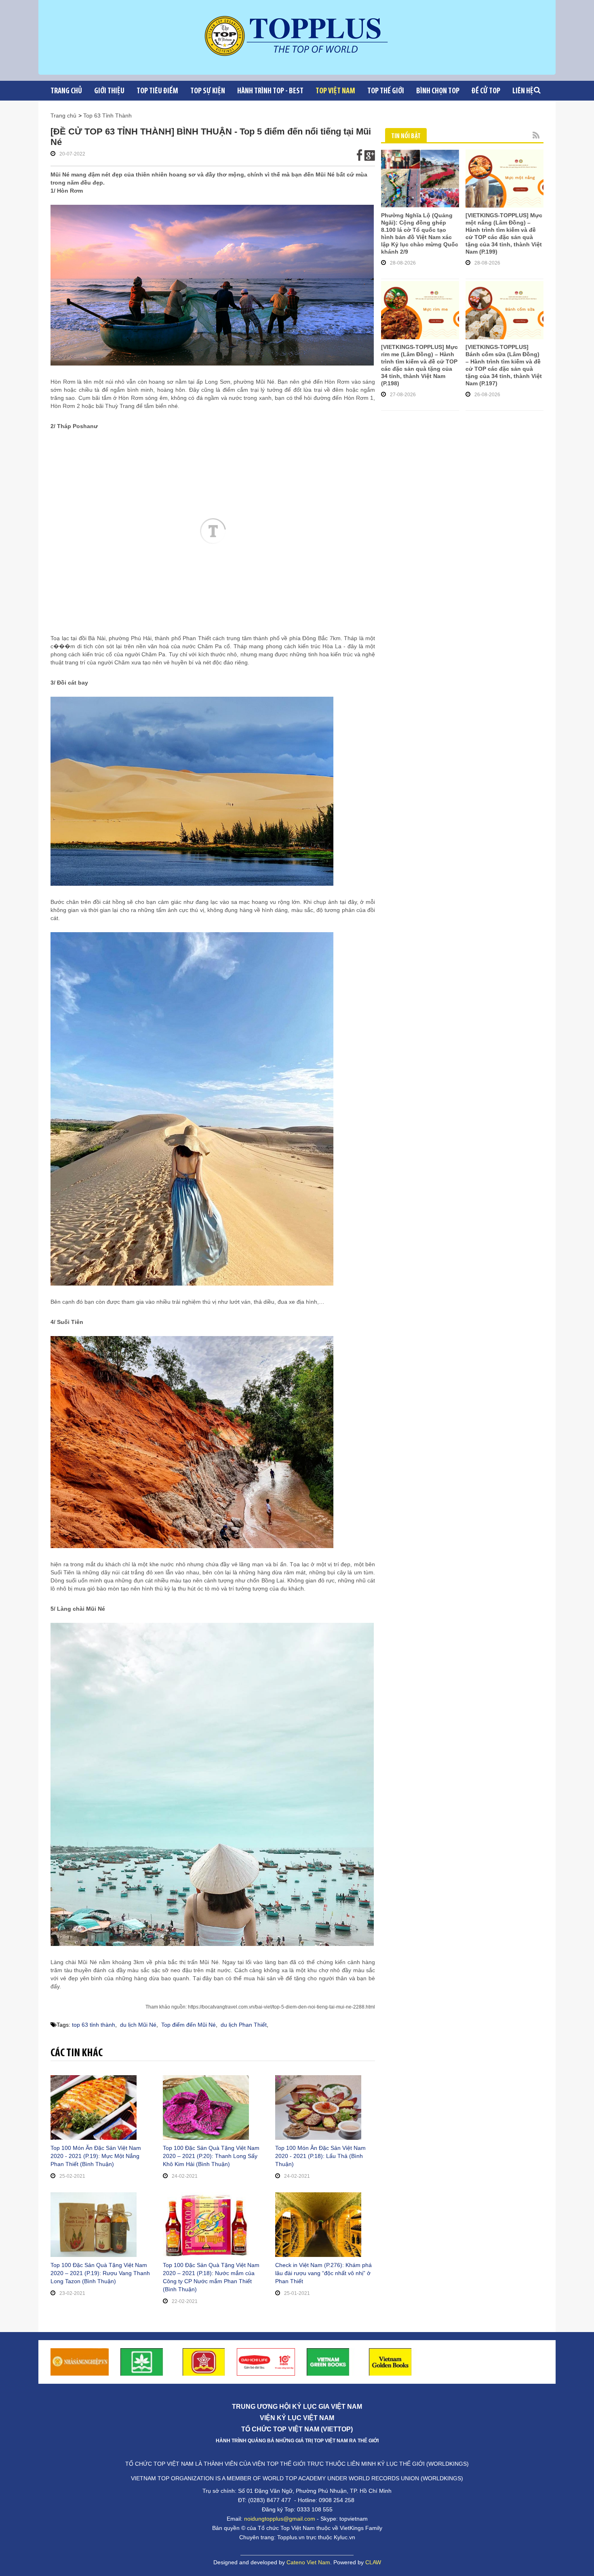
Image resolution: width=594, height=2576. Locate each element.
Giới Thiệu (109, 91)
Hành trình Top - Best (270, 91)
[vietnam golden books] (390, 2361)
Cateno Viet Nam (308, 2562)
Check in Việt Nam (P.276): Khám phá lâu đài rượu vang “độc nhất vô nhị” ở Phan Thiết (323, 2273)
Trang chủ (66, 91)
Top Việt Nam (335, 91)
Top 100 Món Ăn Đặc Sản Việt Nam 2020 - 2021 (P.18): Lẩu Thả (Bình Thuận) (320, 2156)
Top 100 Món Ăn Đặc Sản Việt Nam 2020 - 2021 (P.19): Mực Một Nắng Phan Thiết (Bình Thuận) (96, 2156)
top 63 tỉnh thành (94, 2025)
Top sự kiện (208, 91)
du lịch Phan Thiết (244, 2025)
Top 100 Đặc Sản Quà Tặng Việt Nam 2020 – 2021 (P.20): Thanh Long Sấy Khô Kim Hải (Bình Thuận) (211, 2156)
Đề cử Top (486, 91)
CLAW (373, 2562)
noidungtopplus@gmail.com (280, 2519)
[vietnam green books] (328, 2361)
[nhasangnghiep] (80, 2361)
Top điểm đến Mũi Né (189, 2025)
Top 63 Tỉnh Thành (107, 116)
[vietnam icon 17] (142, 2361)
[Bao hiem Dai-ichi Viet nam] (266, 2361)
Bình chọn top (438, 91)
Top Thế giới (386, 91)
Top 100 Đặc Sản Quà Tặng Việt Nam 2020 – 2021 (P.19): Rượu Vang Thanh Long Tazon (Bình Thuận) (100, 2273)
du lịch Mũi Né (138, 2025)
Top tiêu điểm (157, 91)
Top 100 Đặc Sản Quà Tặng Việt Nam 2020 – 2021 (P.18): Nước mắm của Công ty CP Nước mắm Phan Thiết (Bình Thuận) (211, 2277)
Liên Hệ (523, 91)
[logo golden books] (204, 2361)
